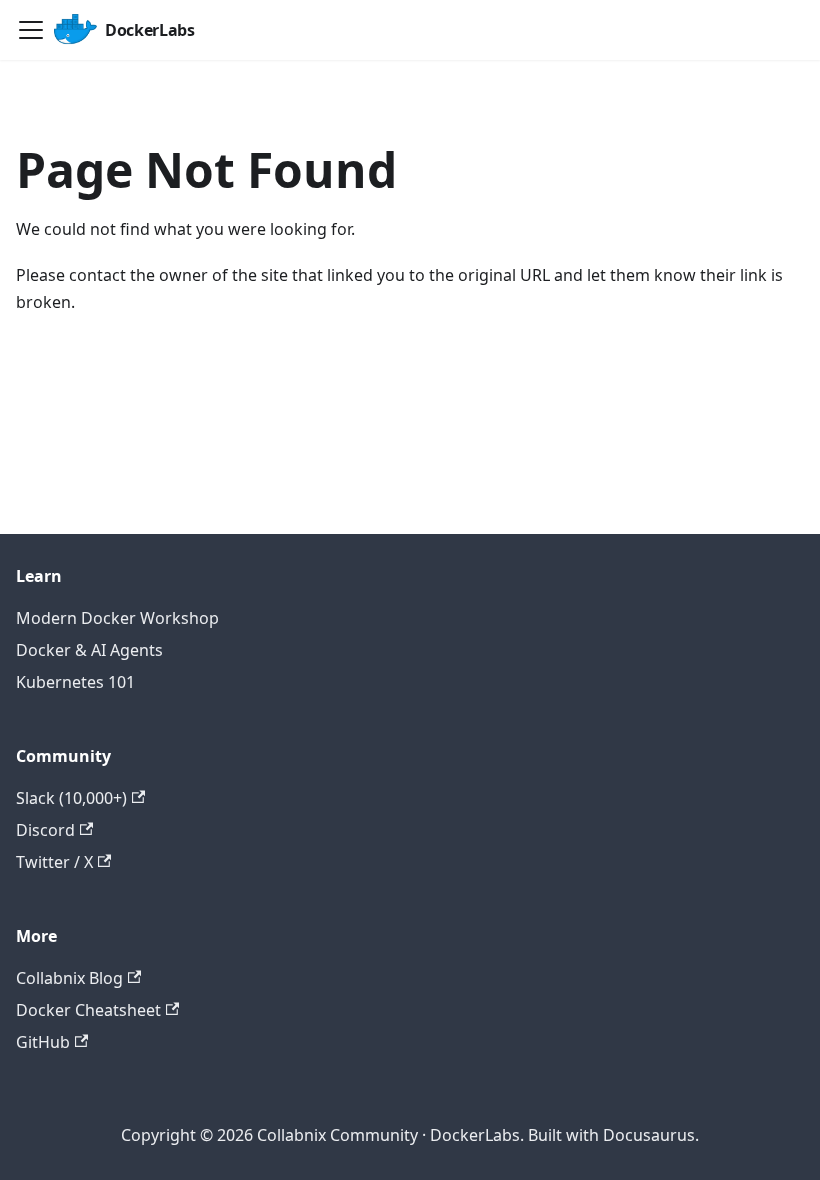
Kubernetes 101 (75, 682)
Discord (45, 830)
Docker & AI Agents (89, 650)
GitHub (43, 1042)
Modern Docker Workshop (117, 618)
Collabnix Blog (69, 978)
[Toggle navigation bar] (31, 30)
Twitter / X (54, 862)
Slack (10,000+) (71, 798)
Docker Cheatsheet (88, 1010)
